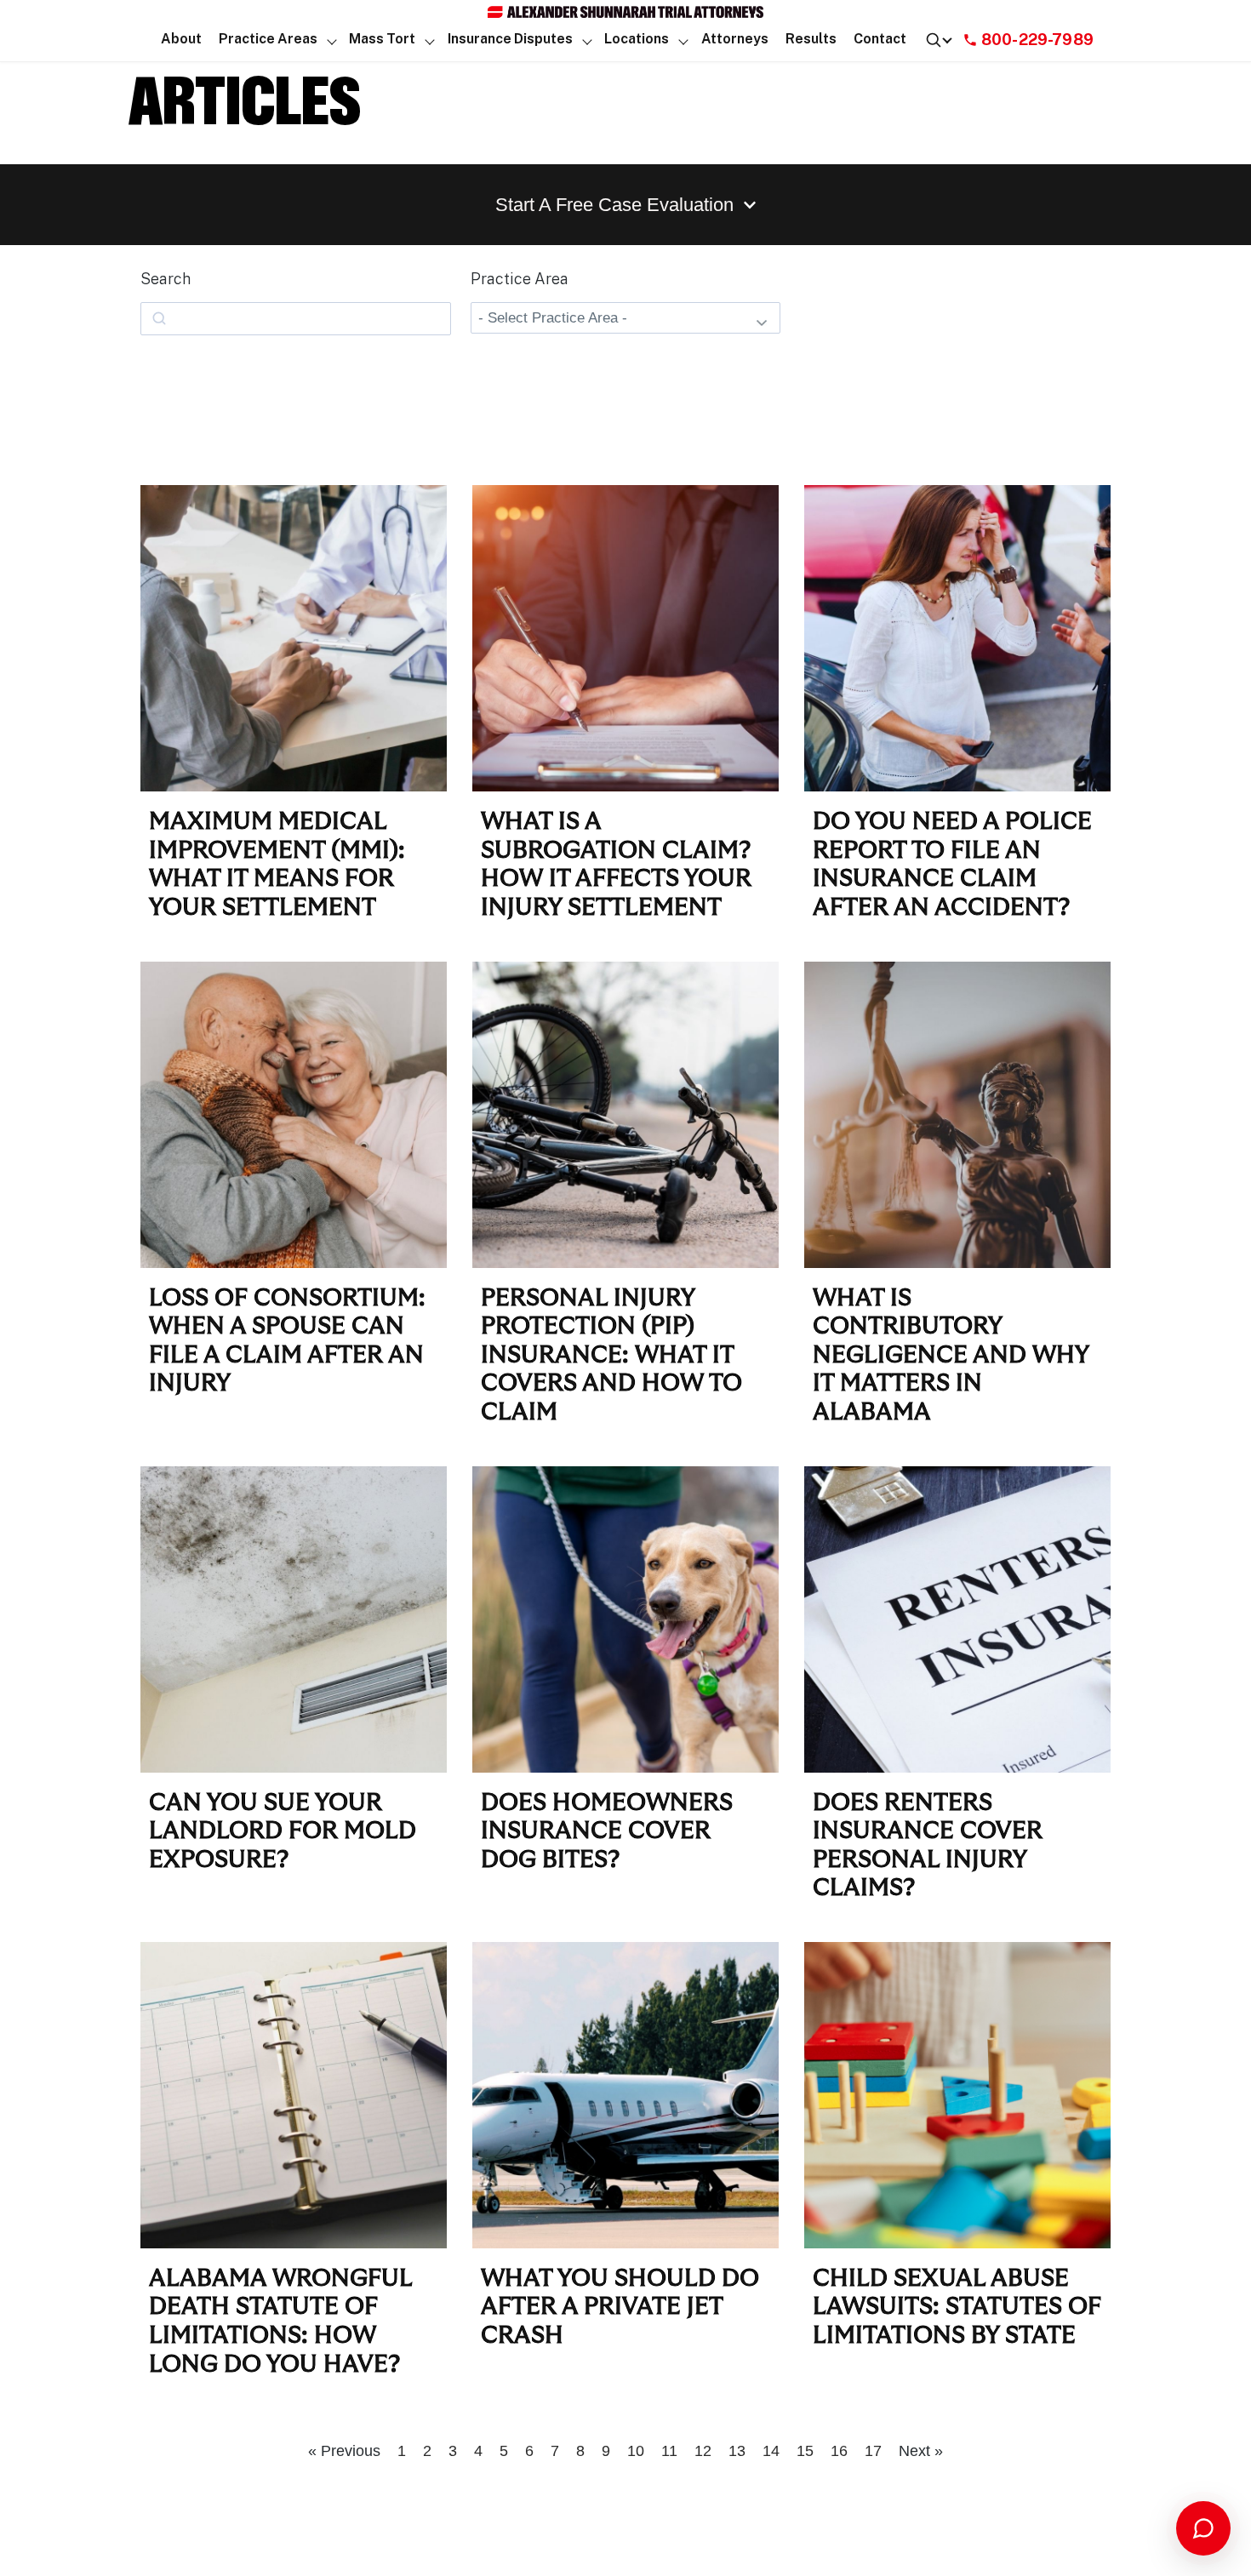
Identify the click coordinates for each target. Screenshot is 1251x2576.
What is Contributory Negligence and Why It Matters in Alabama (951, 1356)
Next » (921, 2451)
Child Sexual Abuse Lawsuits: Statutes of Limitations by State (957, 2308)
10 (636, 2451)
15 (805, 2451)
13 (737, 2451)
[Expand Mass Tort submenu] (430, 40)
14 (771, 2451)
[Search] (938, 40)
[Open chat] (1203, 2528)
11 (669, 2451)
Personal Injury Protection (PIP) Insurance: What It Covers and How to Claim (611, 1356)
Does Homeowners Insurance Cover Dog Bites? (607, 1832)
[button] (268, 40)
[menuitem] (181, 40)
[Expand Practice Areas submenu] (331, 40)
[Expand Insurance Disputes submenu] (587, 40)
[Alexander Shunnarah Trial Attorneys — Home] (625, 12)
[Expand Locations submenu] (684, 40)
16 (839, 2451)
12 (703, 2451)
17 (873, 2451)
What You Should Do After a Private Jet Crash (620, 2308)
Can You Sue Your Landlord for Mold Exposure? (283, 1832)
